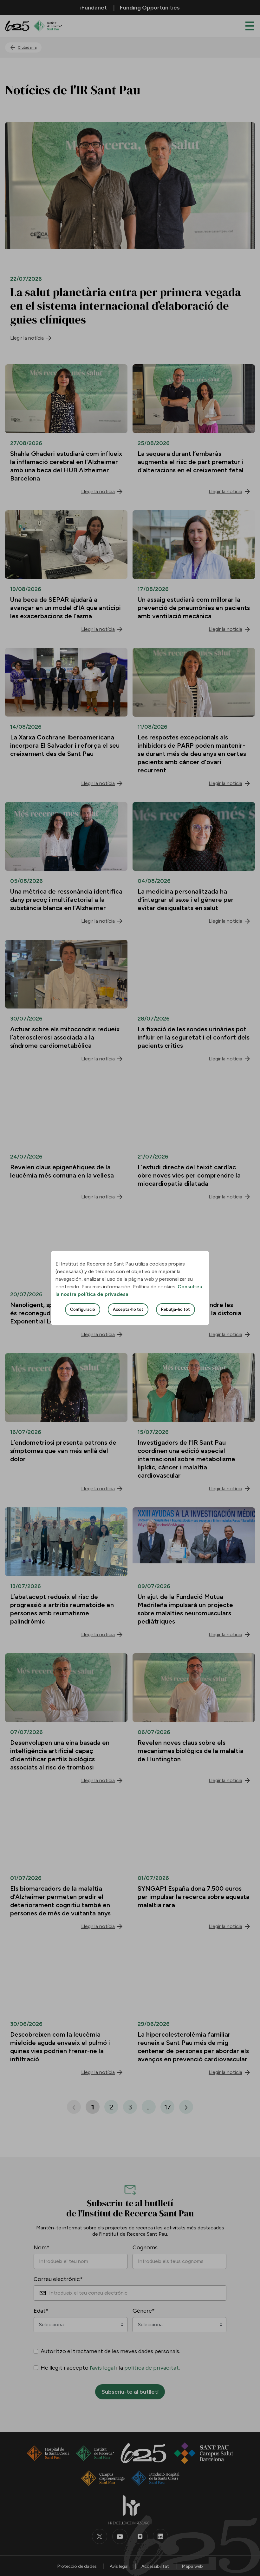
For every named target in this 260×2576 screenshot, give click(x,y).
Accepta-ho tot (128, 1309)
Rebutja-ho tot (175, 1309)
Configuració (83, 1309)
